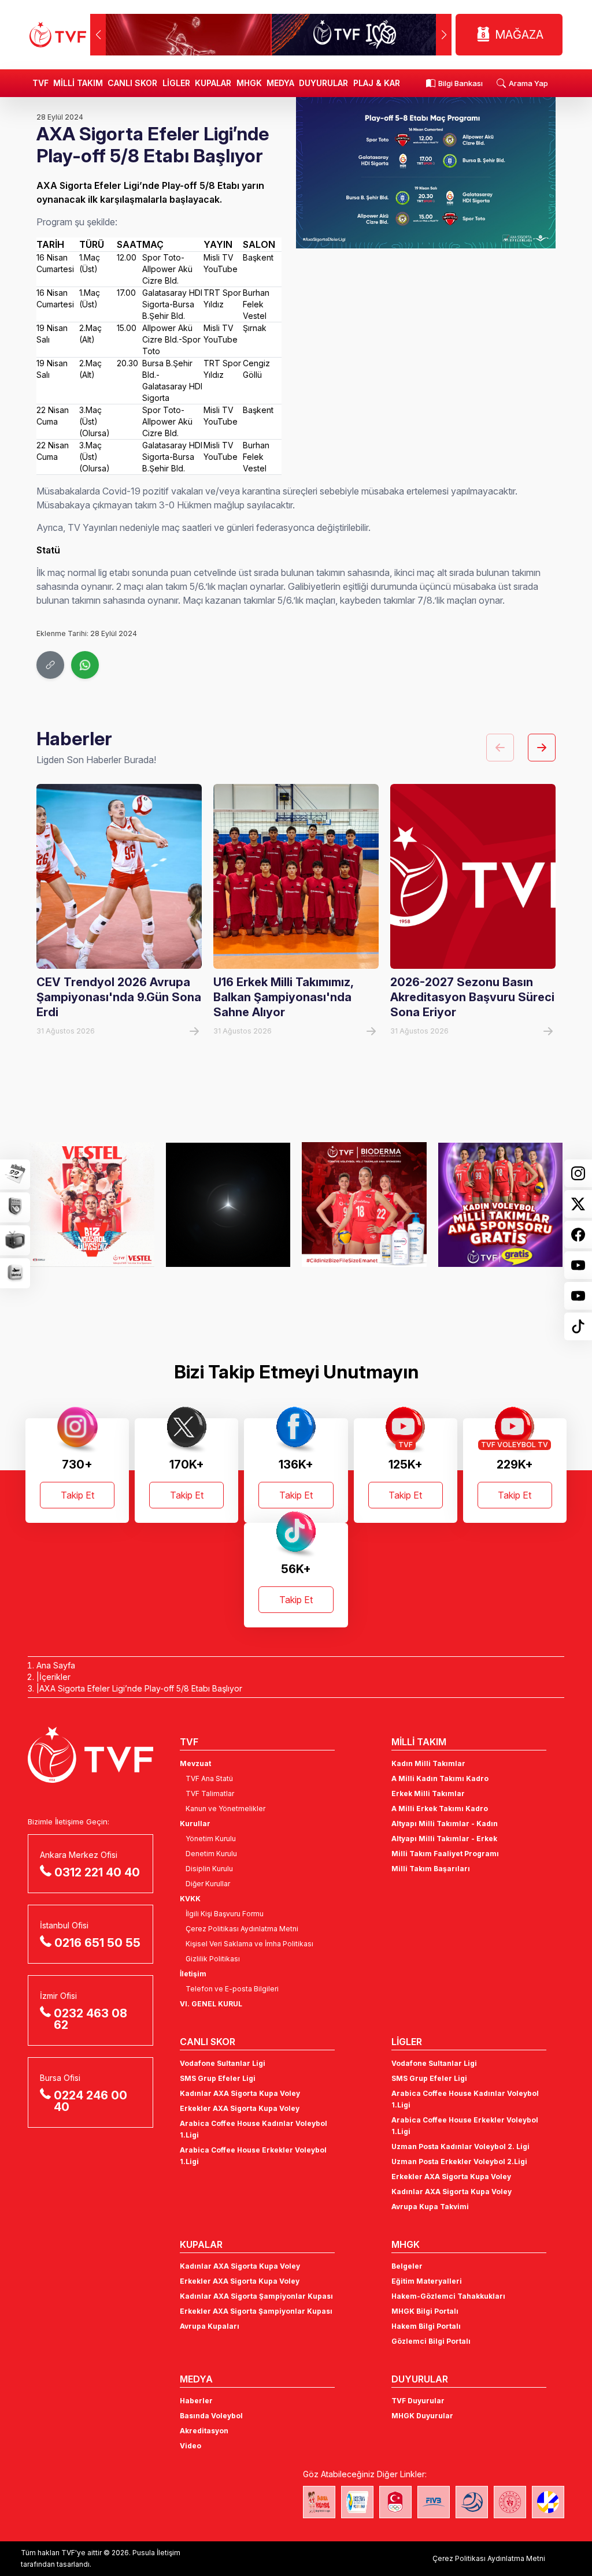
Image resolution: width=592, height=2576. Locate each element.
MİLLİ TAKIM (78, 83)
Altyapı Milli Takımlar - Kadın (445, 1824)
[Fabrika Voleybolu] (319, 2502)
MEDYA (280, 83)
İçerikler (55, 1677)
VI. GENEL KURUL (211, 2004)
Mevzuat (195, 1763)
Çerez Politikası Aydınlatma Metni (242, 1929)
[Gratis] (365, 1205)
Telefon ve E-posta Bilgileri (232, 1989)
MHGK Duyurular (422, 2416)
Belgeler (407, 2266)
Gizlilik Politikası (213, 1959)
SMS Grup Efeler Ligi (218, 2078)
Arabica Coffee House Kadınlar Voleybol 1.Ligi (254, 2129)
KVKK (190, 1899)
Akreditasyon (204, 2431)
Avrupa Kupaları (210, 2326)
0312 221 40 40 (97, 1872)
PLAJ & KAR (377, 83)
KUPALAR (213, 83)
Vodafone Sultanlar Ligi (223, 2063)
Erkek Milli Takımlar (428, 1793)
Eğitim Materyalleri (427, 2281)
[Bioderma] (229, 1205)
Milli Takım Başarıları (431, 1869)
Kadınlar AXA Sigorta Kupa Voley (240, 2093)
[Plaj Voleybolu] (357, 2502)
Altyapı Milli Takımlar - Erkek (444, 1839)
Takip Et (77, 1495)
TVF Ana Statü (209, 1778)
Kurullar (195, 1824)
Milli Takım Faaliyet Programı (445, 1854)
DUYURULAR (323, 83)
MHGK (249, 83)
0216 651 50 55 (97, 1943)
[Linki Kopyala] (50, 665)
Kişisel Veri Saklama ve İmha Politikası (249, 1944)
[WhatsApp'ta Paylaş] (85, 665)
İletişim (193, 1974)
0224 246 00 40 (90, 2101)
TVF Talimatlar (210, 1793)
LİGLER (176, 83)
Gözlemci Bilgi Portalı (431, 2341)
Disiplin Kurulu (209, 1869)
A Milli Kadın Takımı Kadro (440, 1778)
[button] (444, 35)
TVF (40, 83)
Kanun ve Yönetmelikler (225, 1809)
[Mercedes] (93, 1205)
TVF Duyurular (418, 2401)
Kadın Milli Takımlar (428, 1763)
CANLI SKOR (132, 83)
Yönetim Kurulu (211, 1839)
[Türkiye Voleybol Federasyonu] (58, 35)
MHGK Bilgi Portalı (425, 2311)
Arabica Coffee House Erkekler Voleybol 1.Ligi (253, 2156)
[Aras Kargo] (501, 1205)
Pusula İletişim (156, 2553)
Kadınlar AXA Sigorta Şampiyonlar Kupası (256, 2296)
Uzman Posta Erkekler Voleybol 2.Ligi (459, 2161)
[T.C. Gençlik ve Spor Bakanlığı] (510, 2502)
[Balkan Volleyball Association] (472, 2502)
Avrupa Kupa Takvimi (430, 2207)
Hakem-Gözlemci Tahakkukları (448, 2296)
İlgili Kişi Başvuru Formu (225, 1914)
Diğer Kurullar (208, 1884)
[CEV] (548, 2502)
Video (190, 2446)
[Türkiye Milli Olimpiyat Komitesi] (395, 2502)
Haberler (196, 2401)
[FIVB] (434, 2502)
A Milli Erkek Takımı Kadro (440, 1809)
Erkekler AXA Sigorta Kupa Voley (240, 2108)
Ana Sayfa (56, 1665)
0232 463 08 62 (90, 2019)
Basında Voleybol (211, 2416)
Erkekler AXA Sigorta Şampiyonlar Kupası (256, 2311)
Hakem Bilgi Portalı (426, 2326)
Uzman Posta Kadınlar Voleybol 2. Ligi (460, 2146)
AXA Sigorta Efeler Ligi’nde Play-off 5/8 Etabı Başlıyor (141, 1688)
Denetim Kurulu (211, 1854)
